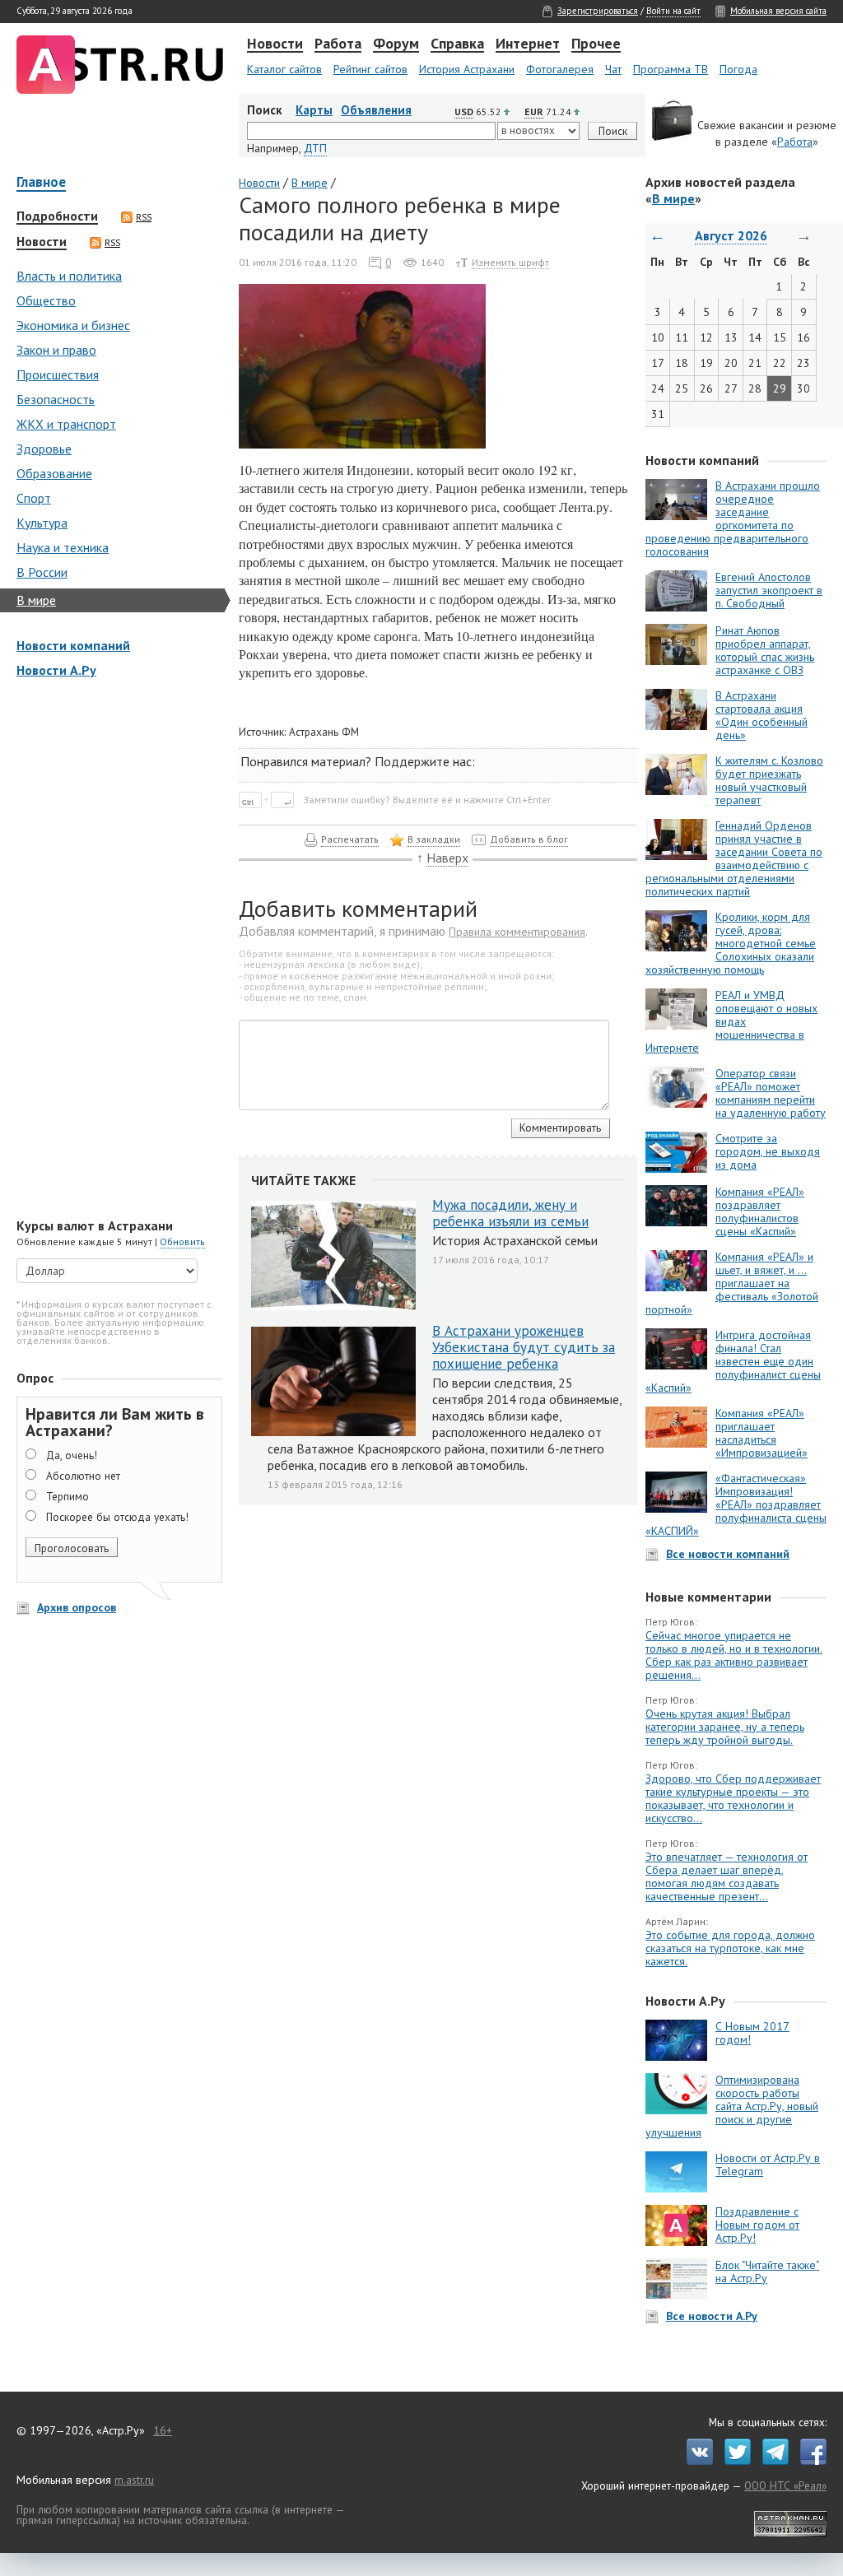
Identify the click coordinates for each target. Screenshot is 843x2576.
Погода (738, 69)
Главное (41, 183)
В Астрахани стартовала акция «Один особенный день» (761, 715)
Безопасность (56, 399)
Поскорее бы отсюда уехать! (117, 1517)
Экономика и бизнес (73, 325)
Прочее (596, 44)
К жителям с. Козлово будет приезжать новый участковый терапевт (769, 780)
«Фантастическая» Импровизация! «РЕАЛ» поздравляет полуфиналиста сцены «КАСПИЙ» (736, 1504)
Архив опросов (77, 1607)
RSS (144, 217)
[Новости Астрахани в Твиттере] (734, 2461)
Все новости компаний (728, 1554)
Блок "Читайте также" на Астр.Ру (767, 2271)
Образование (54, 473)
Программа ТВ (671, 69)
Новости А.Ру (56, 670)
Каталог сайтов (284, 69)
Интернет (528, 44)
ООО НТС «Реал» (785, 2485)
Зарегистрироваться (598, 11)
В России (42, 572)
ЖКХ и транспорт (66, 424)
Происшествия (58, 374)
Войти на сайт (673, 11)
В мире (36, 600)
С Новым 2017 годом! (752, 2033)
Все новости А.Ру (712, 2316)
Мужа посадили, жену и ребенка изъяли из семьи (510, 1213)
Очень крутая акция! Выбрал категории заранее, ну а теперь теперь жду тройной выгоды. (725, 1727)
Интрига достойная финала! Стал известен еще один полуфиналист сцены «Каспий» (733, 1361)
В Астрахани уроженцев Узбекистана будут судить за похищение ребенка (524, 1347)
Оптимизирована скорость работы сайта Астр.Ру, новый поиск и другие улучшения (732, 2106)
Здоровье (44, 449)
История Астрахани (467, 69)
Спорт (34, 498)
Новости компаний (73, 645)
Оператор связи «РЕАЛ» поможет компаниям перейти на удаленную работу (771, 1093)
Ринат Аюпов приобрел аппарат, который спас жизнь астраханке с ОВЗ (765, 650)
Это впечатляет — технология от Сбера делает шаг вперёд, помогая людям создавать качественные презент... (727, 1876)
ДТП (315, 148)
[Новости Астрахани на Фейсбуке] (809, 2461)
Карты (314, 110)
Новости (275, 44)
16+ (163, 2430)
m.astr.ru (134, 2480)
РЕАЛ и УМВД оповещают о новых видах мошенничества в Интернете (731, 1021)
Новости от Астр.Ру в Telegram (768, 2164)
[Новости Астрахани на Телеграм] (771, 2461)
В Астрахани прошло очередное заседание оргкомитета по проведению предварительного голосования (733, 518)
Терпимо (68, 1496)
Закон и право (56, 350)
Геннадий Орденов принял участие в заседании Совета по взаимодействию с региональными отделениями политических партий (734, 858)
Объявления (376, 110)
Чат (613, 69)
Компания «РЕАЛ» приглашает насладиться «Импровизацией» (761, 1433)
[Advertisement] (115, 950)
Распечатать (350, 839)
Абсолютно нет (83, 1476)
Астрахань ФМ (324, 732)
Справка (457, 44)
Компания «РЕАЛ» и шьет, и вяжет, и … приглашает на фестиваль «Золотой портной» (732, 1283)
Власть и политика (69, 276)
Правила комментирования (517, 932)
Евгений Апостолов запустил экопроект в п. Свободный (769, 590)
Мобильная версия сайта (778, 11)
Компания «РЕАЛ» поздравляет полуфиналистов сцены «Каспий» (760, 1211)
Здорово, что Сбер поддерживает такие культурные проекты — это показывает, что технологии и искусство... (733, 1798)
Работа (338, 44)
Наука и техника (63, 547)
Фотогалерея (560, 69)
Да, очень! (72, 1455)
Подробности (57, 216)
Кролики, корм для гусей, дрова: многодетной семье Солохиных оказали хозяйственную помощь (731, 943)
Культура (42, 523)
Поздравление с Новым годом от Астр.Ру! (757, 2225)
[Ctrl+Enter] (270, 799)
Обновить (182, 1242)
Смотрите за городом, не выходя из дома (768, 1151)
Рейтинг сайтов (370, 69)
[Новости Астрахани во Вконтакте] (696, 2461)
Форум (396, 44)
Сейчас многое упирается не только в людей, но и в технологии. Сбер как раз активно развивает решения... (734, 1655)
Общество (46, 300)
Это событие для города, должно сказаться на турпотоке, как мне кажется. (730, 1948)
